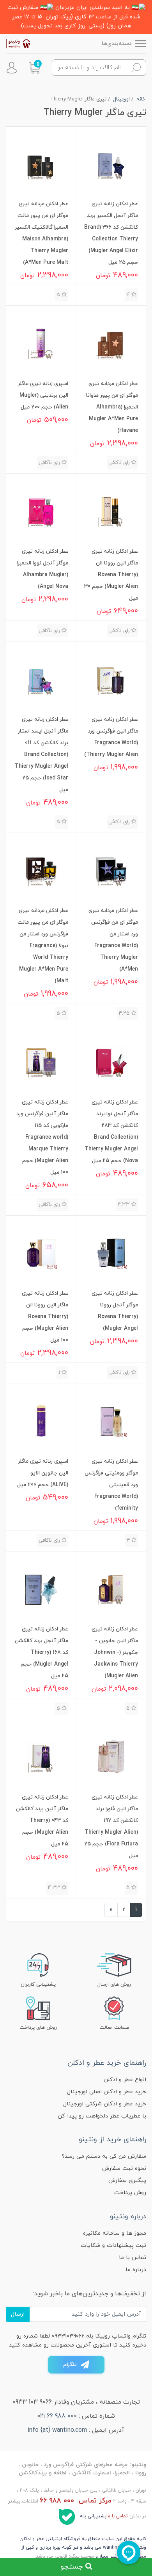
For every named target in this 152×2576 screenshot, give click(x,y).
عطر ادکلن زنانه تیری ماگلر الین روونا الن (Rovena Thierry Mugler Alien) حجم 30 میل (111, 575)
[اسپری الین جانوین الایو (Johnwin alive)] (41, 1420)
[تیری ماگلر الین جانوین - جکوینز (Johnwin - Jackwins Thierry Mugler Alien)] (111, 1588)
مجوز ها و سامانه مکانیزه (115, 2233)
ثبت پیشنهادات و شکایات (113, 2245)
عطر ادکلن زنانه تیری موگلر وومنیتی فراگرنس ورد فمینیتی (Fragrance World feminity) (111, 1485)
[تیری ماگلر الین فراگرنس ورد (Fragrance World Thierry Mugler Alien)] (111, 678)
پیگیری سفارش (127, 2181)
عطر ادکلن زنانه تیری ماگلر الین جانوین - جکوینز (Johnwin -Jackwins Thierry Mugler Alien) (115, 1653)
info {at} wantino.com (57, 2430)
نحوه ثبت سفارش (124, 2168)
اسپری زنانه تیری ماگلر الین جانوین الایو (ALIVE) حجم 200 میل (43, 1473)
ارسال (18, 2314)
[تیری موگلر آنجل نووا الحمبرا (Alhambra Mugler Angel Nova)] (41, 510)
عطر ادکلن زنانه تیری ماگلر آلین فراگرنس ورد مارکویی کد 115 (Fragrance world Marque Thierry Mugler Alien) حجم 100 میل (42, 1137)
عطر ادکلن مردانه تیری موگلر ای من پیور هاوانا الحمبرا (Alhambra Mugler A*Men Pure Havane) (112, 407)
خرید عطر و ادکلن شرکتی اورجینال (105, 2104)
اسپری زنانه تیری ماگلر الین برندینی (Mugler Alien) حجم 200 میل (43, 395)
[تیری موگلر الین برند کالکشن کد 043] (41, 1756)
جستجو (73, 2567)
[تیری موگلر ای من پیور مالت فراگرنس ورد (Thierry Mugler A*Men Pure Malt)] (41, 870)
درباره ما (136, 2270)
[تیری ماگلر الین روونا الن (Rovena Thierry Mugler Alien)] (41, 1252)
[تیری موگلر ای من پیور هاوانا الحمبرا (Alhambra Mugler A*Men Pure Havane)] (111, 343)
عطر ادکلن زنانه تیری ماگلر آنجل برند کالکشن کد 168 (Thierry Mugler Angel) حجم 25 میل (42, 1653)
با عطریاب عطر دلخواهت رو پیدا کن (102, 2116)
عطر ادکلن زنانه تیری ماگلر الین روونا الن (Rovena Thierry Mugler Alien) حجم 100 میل (45, 1317)
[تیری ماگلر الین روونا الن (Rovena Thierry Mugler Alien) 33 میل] (111, 510)
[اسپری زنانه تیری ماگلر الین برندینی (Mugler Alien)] (41, 343)
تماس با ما (133, 2258)
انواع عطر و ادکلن (125, 2080)
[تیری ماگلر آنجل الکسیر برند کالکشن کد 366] (111, 163)
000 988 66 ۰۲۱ (57, 2416)
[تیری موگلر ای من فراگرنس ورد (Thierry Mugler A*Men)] (111, 870)
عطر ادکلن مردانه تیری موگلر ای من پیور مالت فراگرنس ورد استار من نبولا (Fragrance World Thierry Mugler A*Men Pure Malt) (43, 946)
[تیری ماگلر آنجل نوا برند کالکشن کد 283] (111, 1061)
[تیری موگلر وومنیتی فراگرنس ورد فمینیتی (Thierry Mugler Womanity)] (111, 1420)
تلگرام (70, 2365)
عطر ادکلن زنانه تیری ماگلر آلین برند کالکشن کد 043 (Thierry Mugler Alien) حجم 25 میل (42, 1821)
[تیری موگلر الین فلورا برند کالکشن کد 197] (111, 1756)
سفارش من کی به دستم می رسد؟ (104, 2156)
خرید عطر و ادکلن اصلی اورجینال (107, 2092)
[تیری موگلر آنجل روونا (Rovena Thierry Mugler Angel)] (111, 1252)
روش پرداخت (130, 2193)
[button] (34, 68)
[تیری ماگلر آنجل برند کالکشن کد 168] (41, 1588)
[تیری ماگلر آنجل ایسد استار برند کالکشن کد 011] (41, 678)
